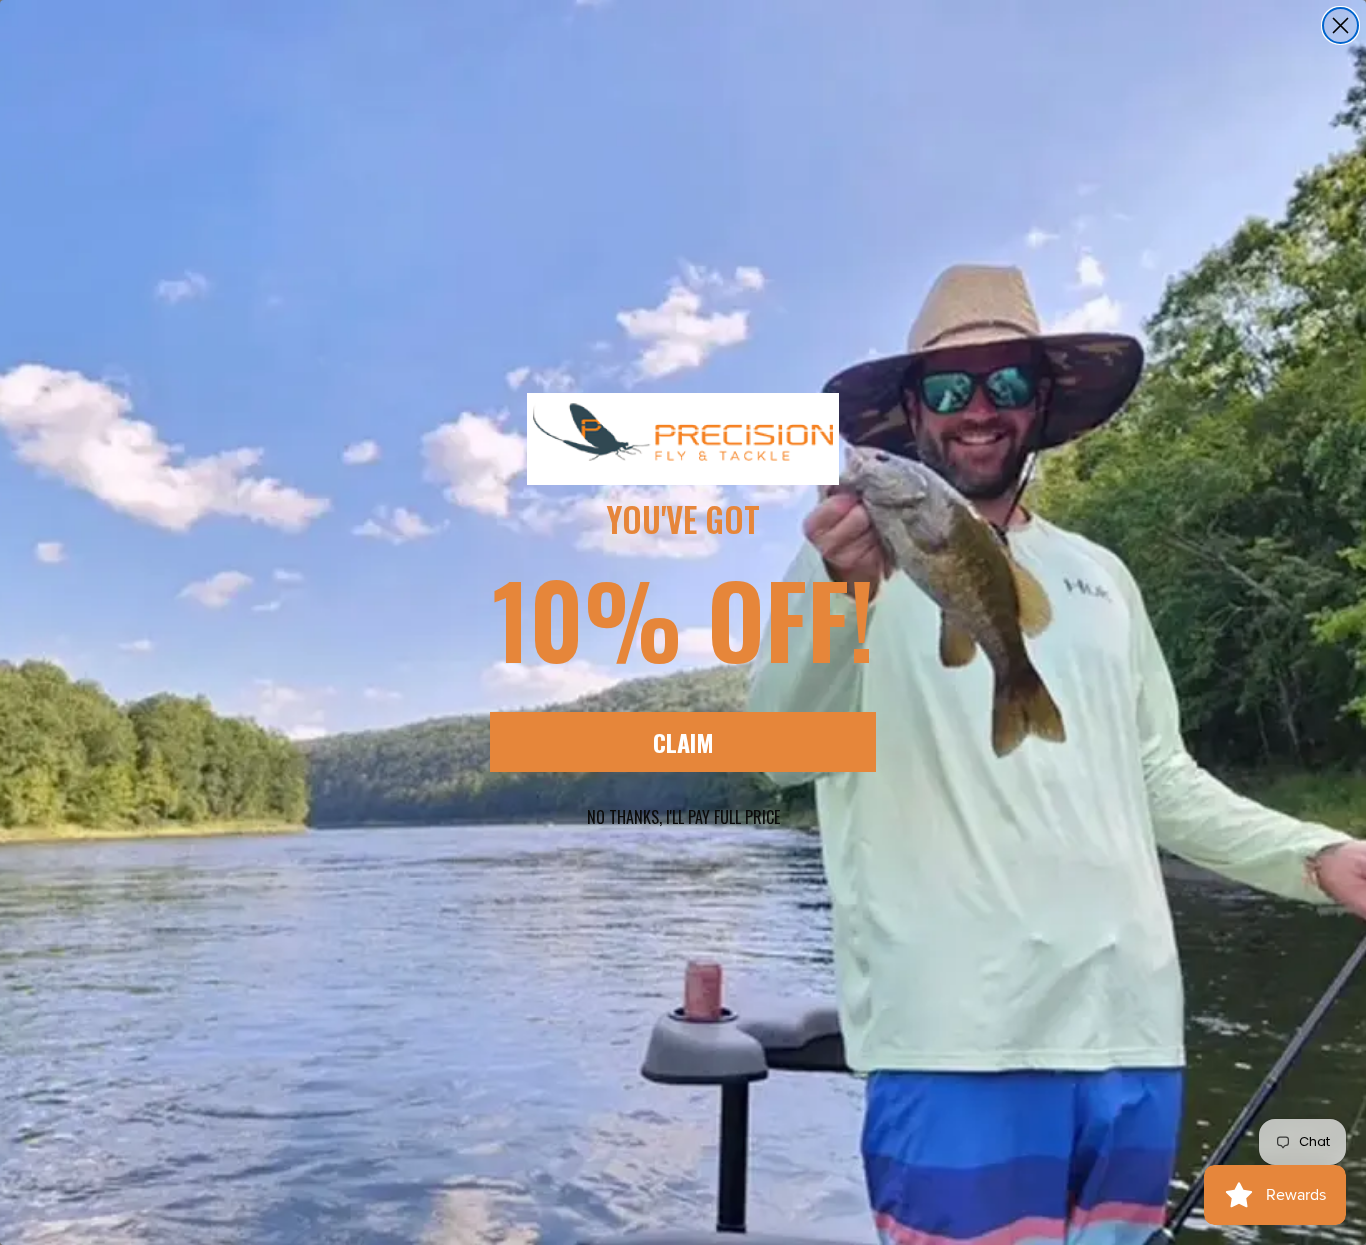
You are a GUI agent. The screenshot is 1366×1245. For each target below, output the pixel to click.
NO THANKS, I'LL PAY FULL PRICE (683, 817)
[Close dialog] (1340, 25)
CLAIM (683, 742)
